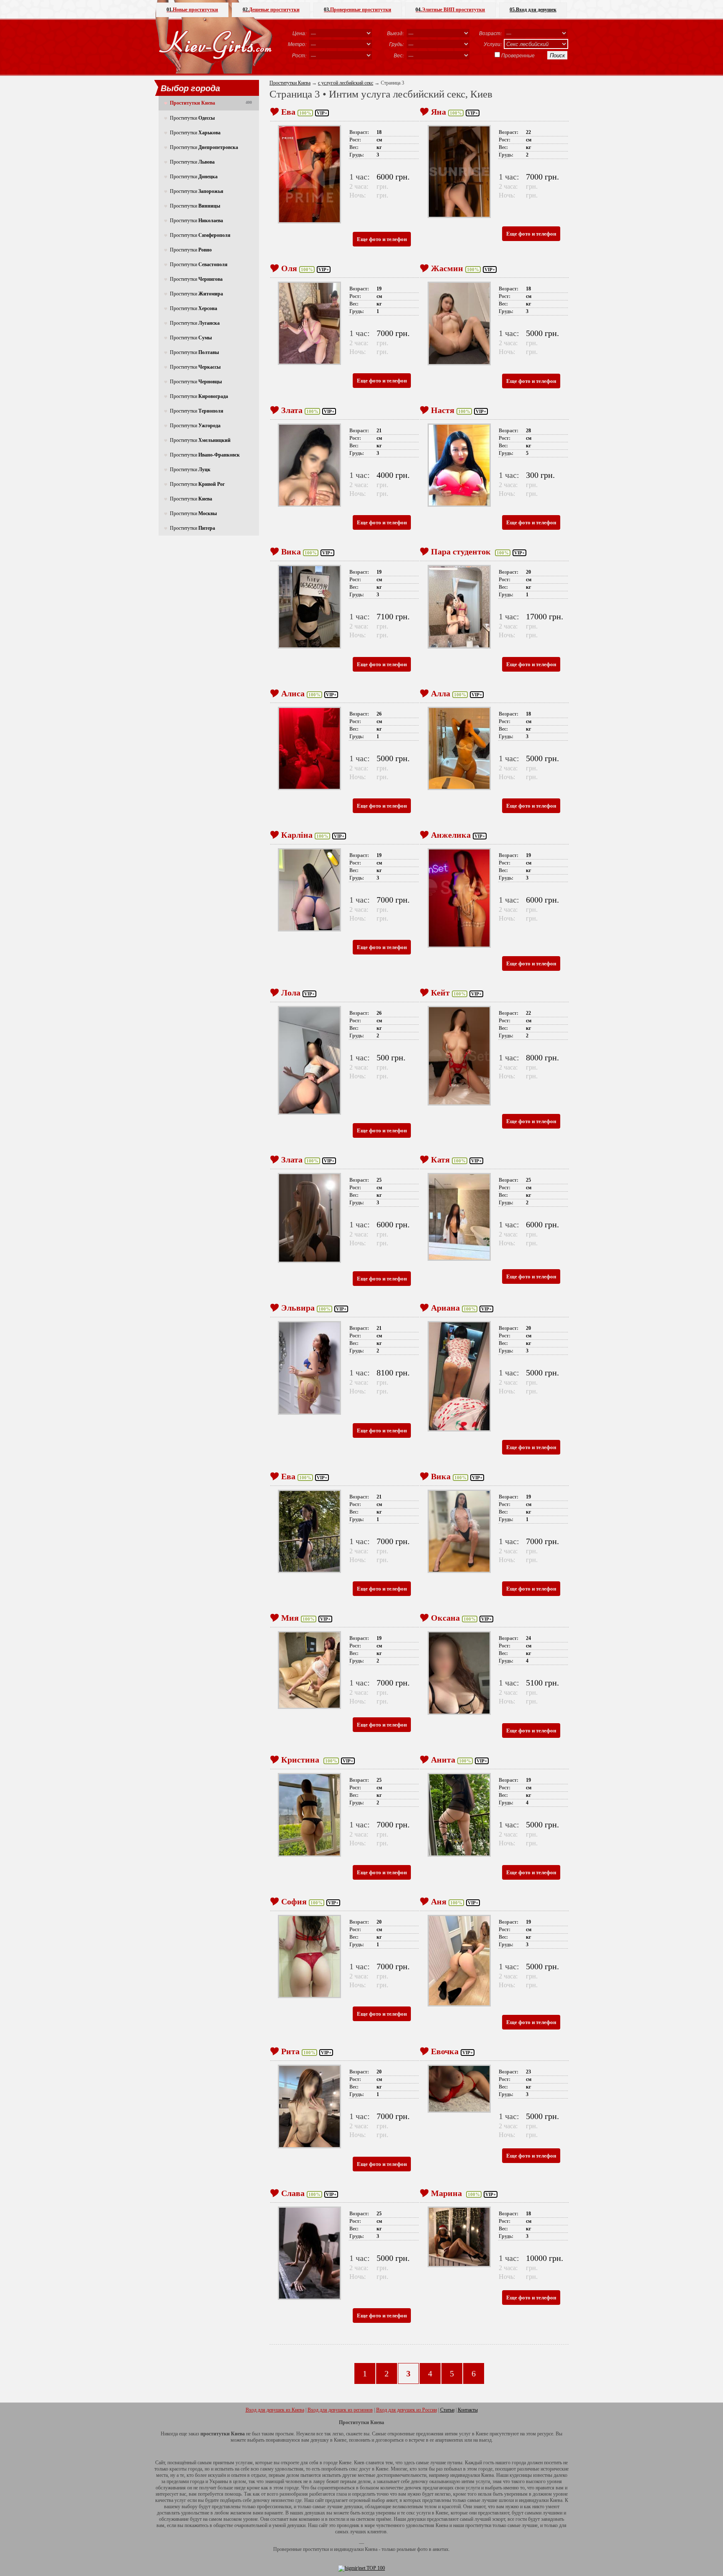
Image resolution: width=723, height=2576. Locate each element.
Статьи (447, 2410)
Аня (439, 1901)
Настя (443, 410)
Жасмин (447, 268)
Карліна (297, 835)
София (294, 1901)
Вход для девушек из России (406, 2410)
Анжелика (451, 835)
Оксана (445, 1618)
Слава (293, 2193)
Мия (290, 1618)
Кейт (440, 993)
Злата (292, 410)
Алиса (293, 693)
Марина (447, 2193)
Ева (288, 112)
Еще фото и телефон (382, 239)
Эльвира (298, 1308)
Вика (291, 552)
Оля (289, 268)
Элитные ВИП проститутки (450, 10)
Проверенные (518, 55)
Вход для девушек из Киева (275, 2410)
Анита (443, 1760)
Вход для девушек (533, 10)
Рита (290, 2051)
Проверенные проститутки (358, 10)
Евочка (445, 2051)
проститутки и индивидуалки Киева (340, 2549)
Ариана (445, 1308)
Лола (291, 993)
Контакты (468, 2410)
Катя (440, 1160)
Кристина (301, 1760)
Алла (441, 693)
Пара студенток (462, 552)
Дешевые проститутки (271, 10)
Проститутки (192, 118)
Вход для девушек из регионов (340, 2410)
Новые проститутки (192, 10)
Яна (438, 112)
